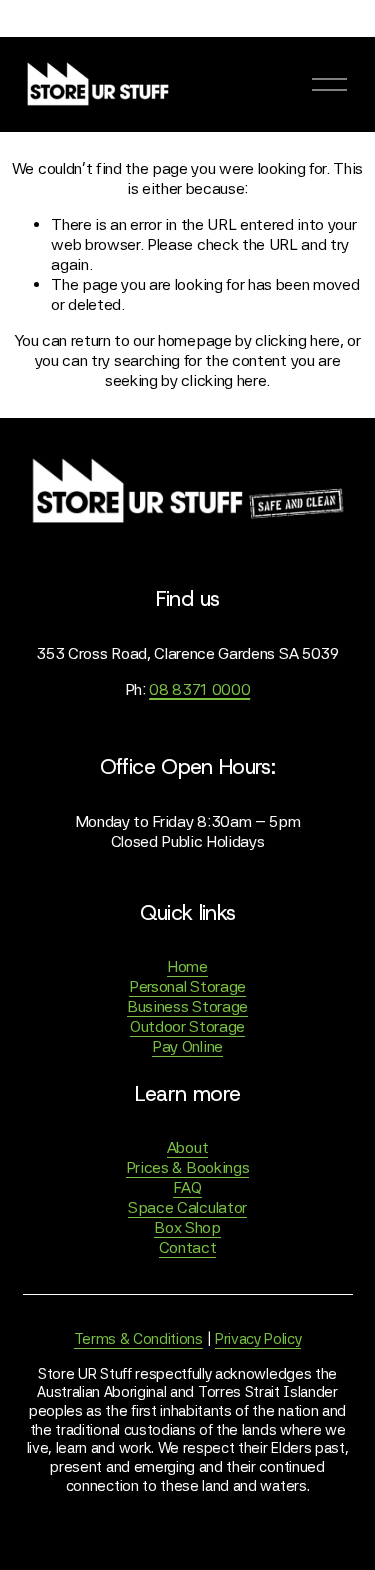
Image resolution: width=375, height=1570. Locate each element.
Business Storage (187, 1006)
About (187, 1147)
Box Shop (187, 1227)
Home (187, 966)
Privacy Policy (258, 1339)
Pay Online (187, 1046)
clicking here (297, 340)
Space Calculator (187, 1207)
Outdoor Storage (187, 1026)
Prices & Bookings (188, 1167)
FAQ (187, 1187)
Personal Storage (187, 986)
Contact (188, 1247)
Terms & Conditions (138, 1339)
